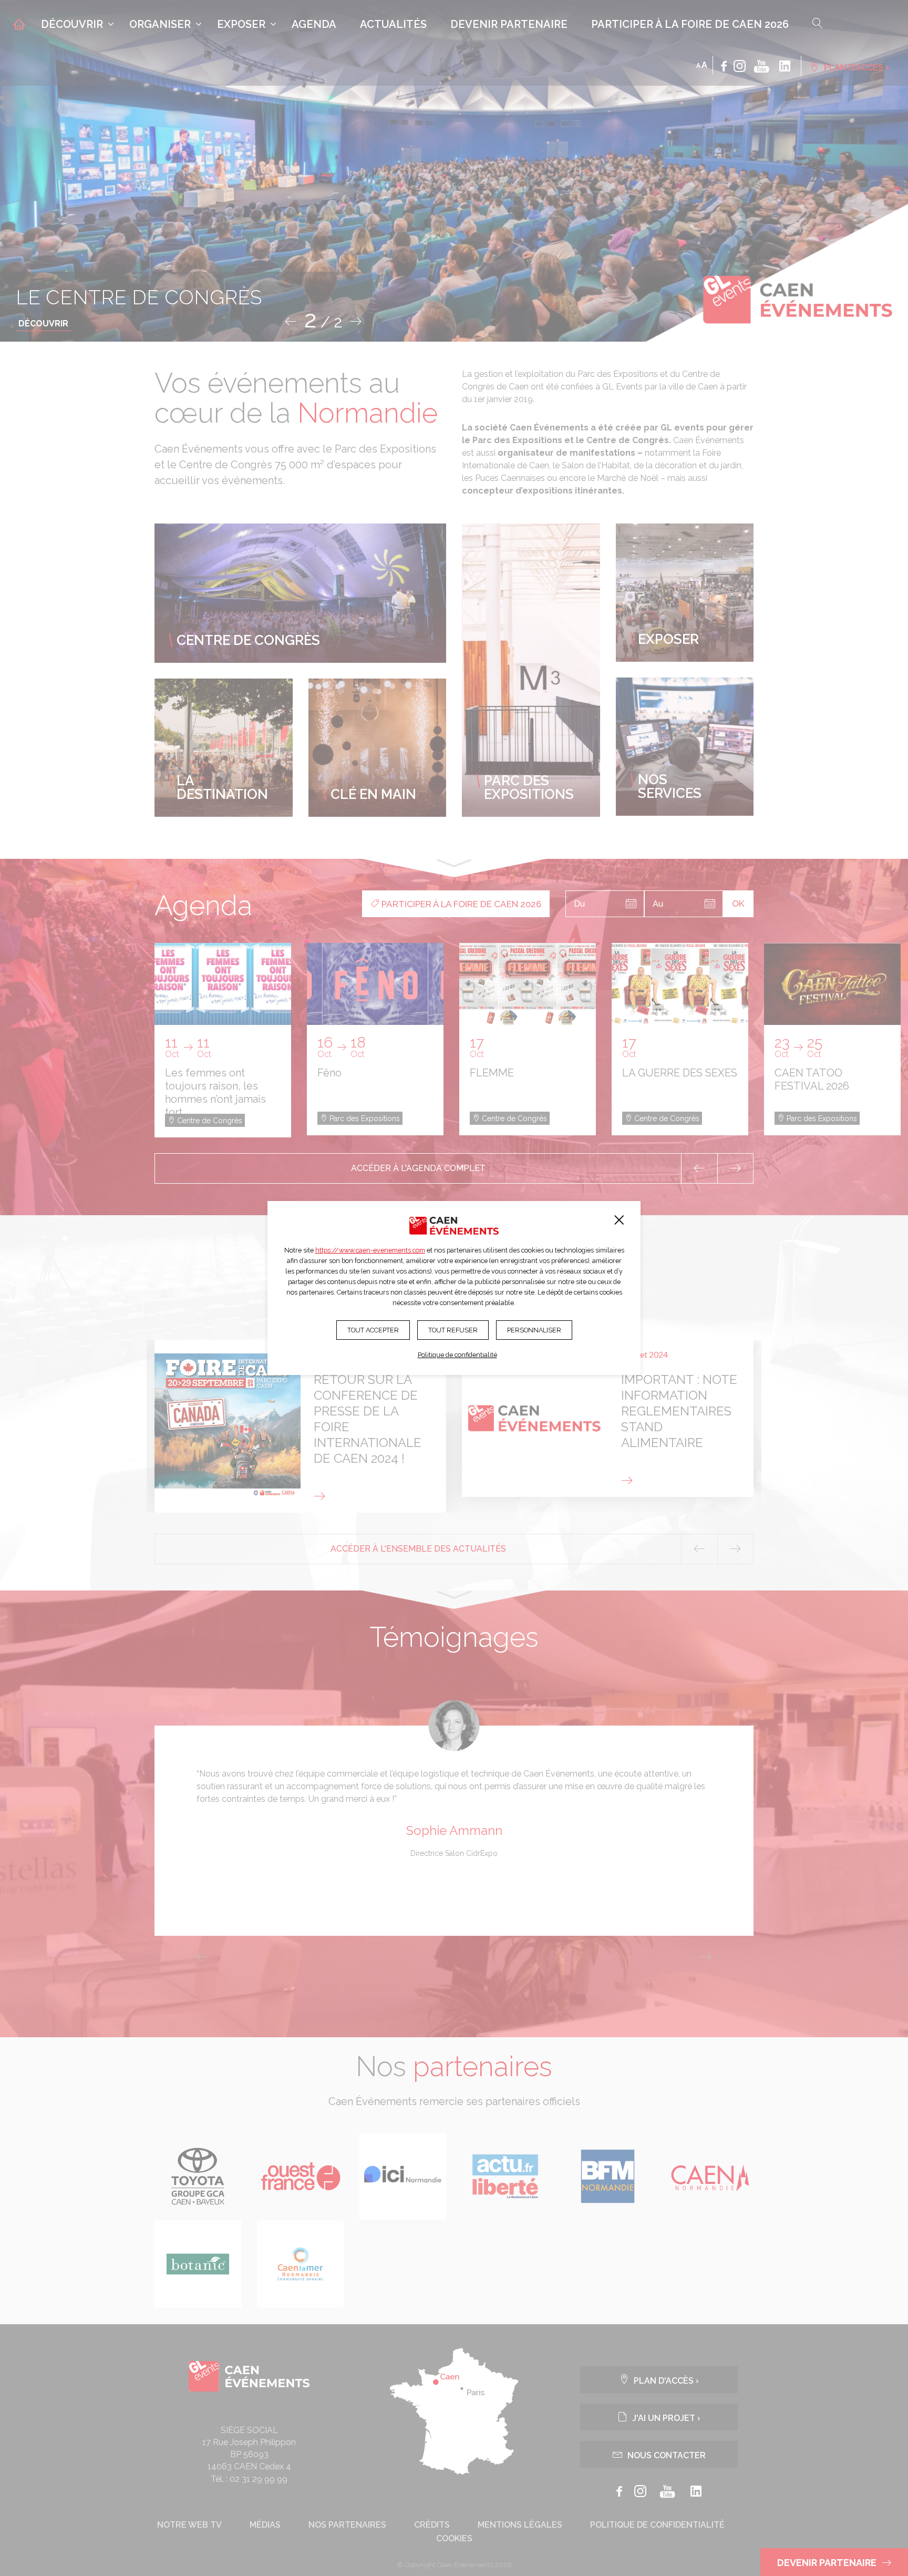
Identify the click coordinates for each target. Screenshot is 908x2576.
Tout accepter (373, 1330)
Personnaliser (534, 1330)
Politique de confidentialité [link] (457, 1355)
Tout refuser (453, 1330)
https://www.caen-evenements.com (370, 1250)
